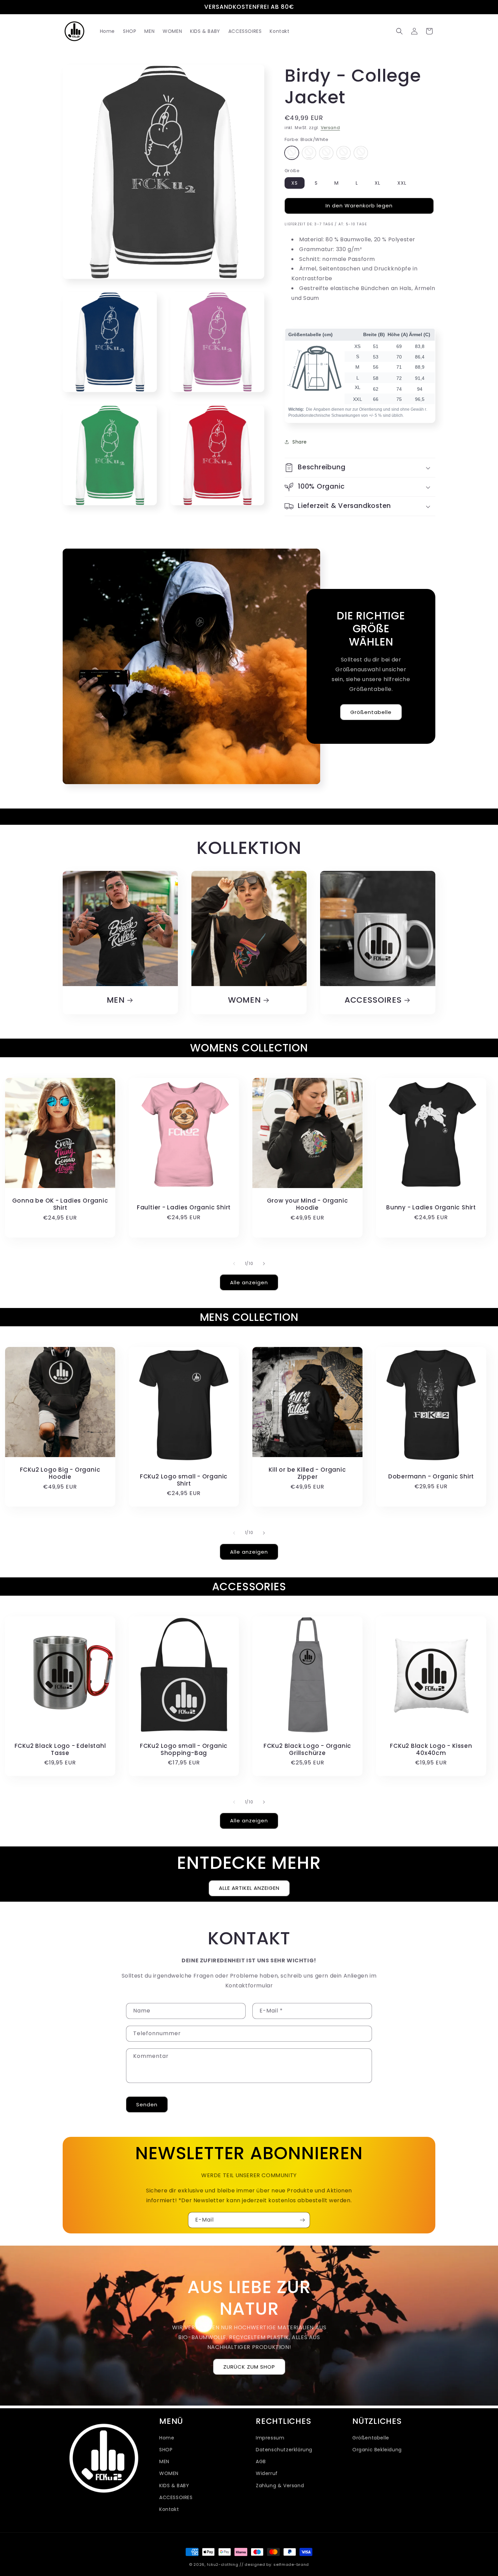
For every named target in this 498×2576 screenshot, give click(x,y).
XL (378, 183)
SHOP (166, 2450)
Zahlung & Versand (280, 2485)
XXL (402, 183)
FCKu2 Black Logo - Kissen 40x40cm (431, 1750)
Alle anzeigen (249, 1282)
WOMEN (244, 1000)
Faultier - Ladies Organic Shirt (184, 1207)
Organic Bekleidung (377, 2450)
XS (295, 183)
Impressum (270, 2437)
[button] (399, 31)
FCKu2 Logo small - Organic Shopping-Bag (184, 1750)
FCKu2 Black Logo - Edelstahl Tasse (60, 1750)
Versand (330, 128)
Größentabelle (371, 712)
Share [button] (300, 442)
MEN (116, 1000)
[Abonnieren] (302, 2220)
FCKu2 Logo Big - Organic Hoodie (60, 1473)
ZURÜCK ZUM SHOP (249, 2367)
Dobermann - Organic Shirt (431, 1477)
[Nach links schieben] (234, 1264)
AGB (261, 2461)
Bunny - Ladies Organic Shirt (431, 1207)
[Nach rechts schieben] (264, 1264)
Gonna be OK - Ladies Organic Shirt (60, 1204)
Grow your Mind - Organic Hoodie (308, 1204)
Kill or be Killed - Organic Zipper (307, 1473)
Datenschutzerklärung (284, 2450)
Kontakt (169, 2509)
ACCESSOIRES (373, 1000)
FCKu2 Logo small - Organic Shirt (184, 1480)
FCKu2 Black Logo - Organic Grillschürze (307, 1750)
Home (167, 2437)
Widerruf (267, 2473)
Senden (147, 2104)
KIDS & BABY (174, 2485)
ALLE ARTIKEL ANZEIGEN (249, 1888)
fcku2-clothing (223, 2564)
